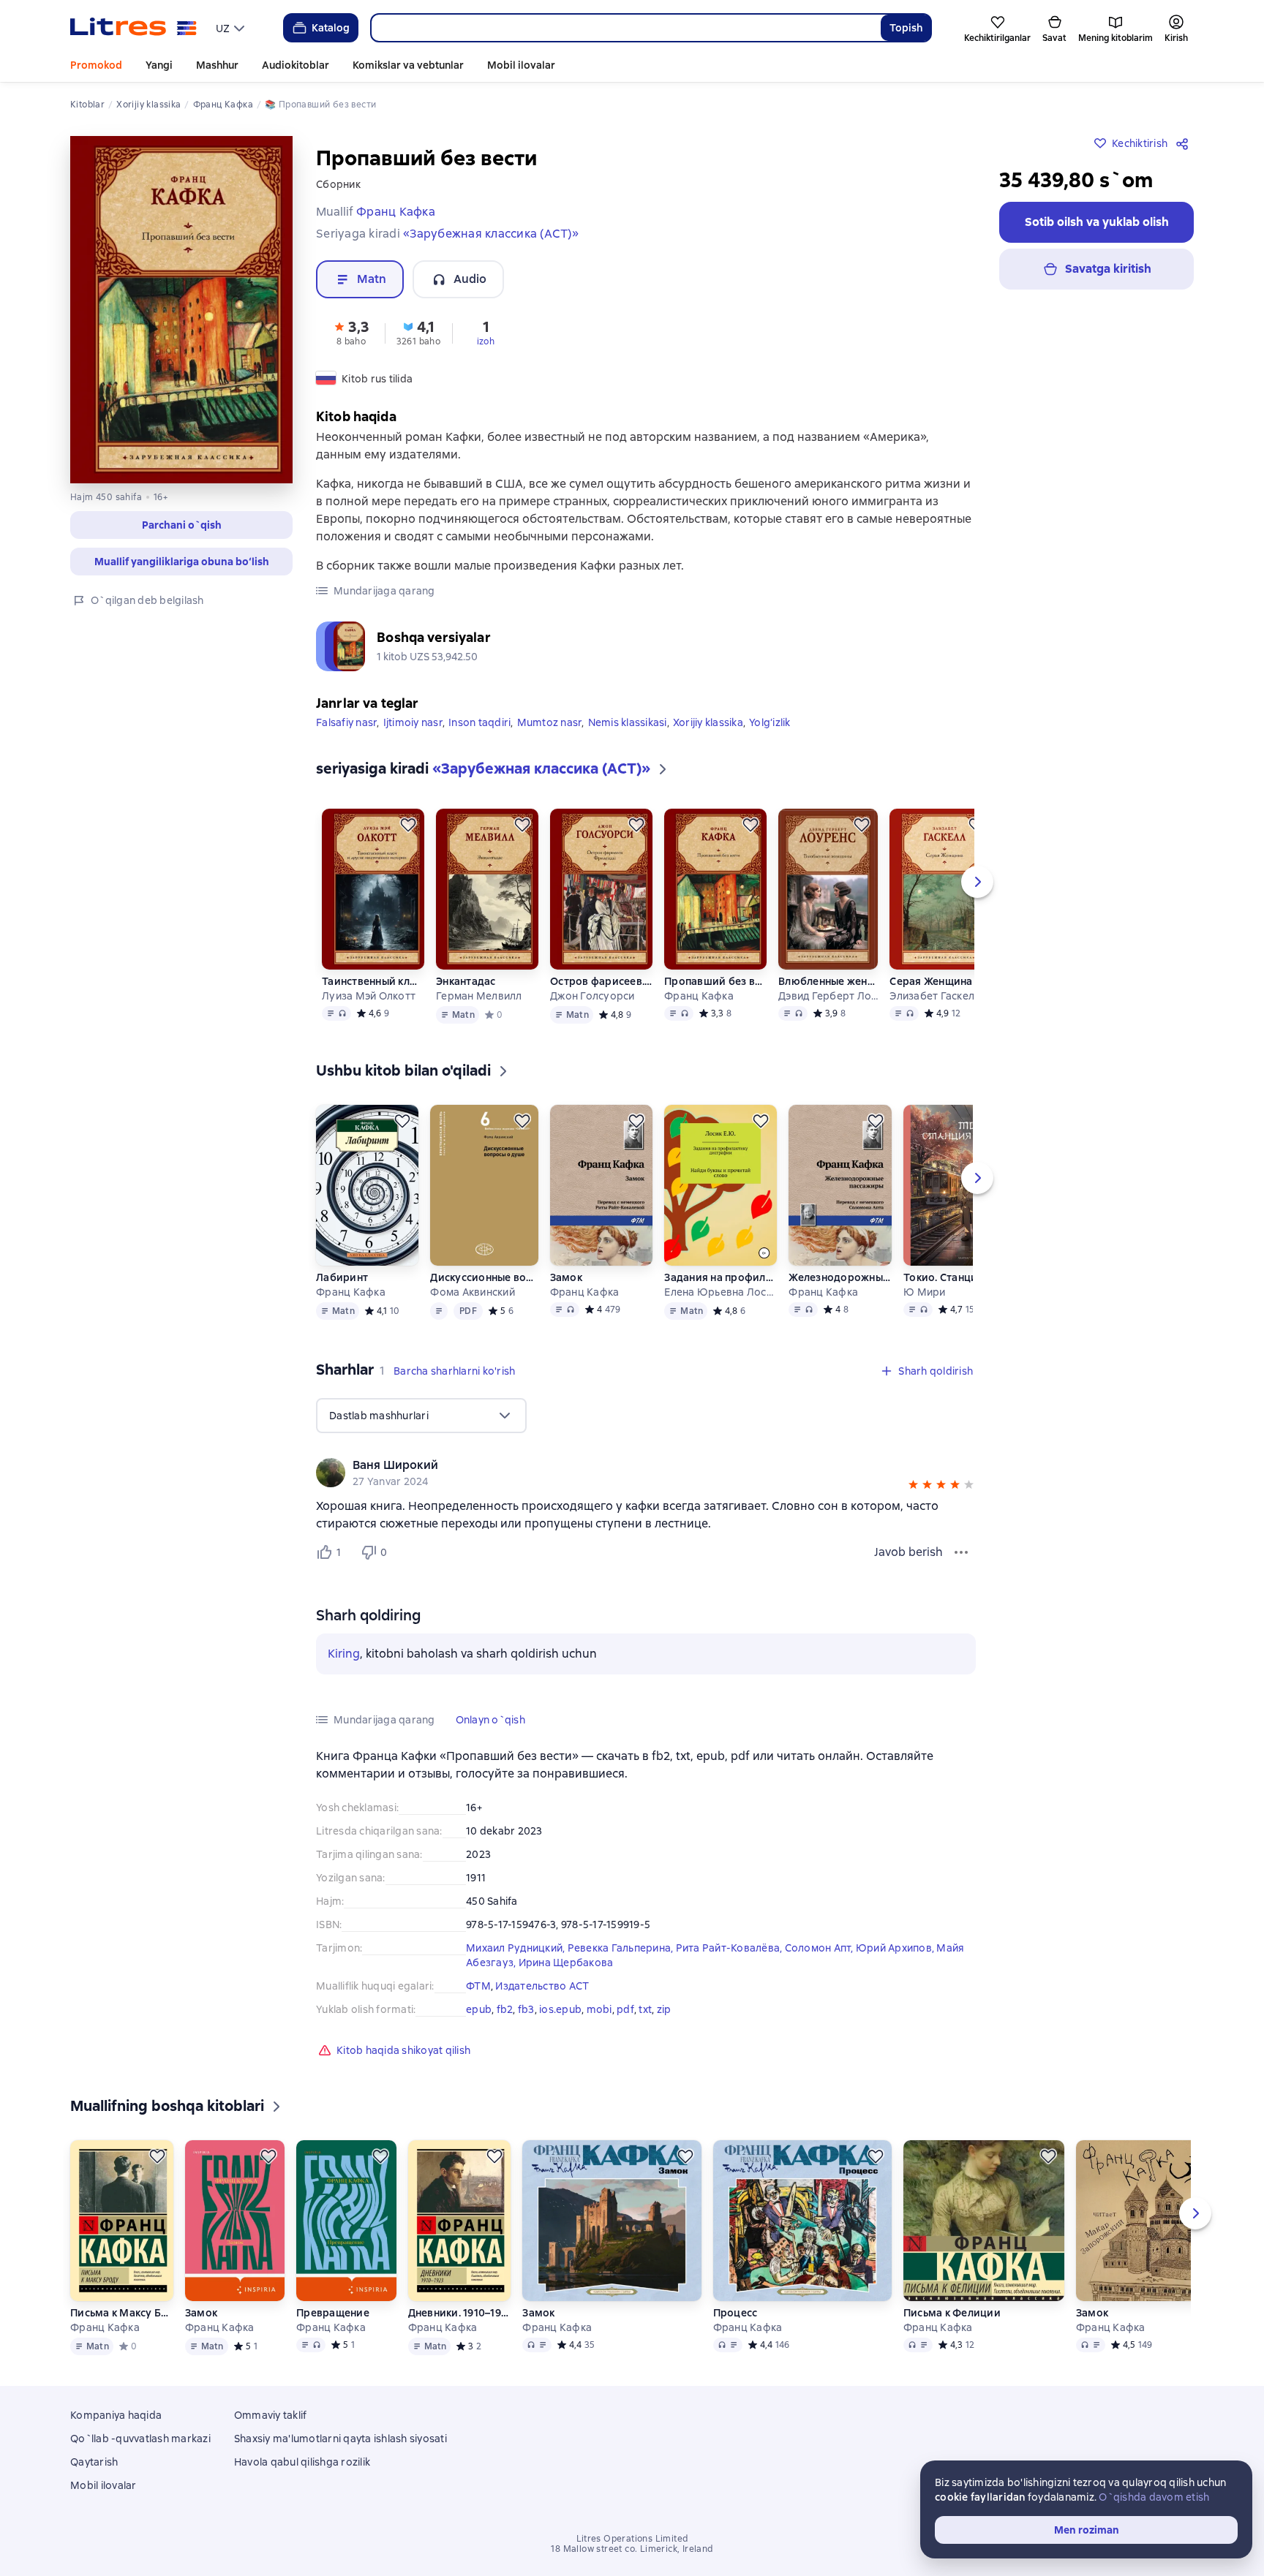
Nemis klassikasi (628, 722)
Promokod (96, 65)
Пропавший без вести (715, 981)
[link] (625, 1465)
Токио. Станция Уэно (956, 1277)
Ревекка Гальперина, (622, 1948)
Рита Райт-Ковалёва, (730, 1948)
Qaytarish (94, 2462)
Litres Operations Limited (632, 2539)
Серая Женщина (931, 981)
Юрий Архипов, (896, 1948)
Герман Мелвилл (479, 996)
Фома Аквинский (473, 1292)
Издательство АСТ (542, 1986)
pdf (625, 2009)
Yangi (159, 65)
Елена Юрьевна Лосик (721, 1292)
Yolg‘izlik (770, 722)
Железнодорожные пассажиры (840, 1277)
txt (645, 2009)
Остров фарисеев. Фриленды (601, 981)
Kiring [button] (344, 1654)
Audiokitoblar (296, 65)
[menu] (232, 28)
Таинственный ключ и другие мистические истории (373, 981)
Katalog (331, 28)
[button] (181, 525)
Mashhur (217, 65)
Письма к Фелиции (952, 2313)
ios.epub (560, 2009)
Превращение (333, 2313)
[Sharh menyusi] (961, 1552)
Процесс (736, 2313)
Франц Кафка (699, 996)
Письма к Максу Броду (121, 2313)
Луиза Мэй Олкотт (369, 996)
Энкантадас (466, 981)
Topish (906, 28)
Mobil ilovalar (521, 65)
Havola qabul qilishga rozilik (302, 2462)
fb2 (505, 2009)
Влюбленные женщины (828, 981)
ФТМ (478, 1986)
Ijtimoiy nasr (413, 722)
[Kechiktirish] (408, 825)
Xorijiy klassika (708, 722)
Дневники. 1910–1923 (459, 2313)
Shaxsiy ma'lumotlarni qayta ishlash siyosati (341, 2439)
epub (479, 2009)
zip (664, 2009)
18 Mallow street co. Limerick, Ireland (632, 2549)
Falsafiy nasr (346, 722)
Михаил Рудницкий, (517, 1948)
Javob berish (908, 1552)
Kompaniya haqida (116, 2415)
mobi (599, 2009)
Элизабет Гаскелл (935, 996)
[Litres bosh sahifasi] (133, 28)
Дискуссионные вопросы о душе (484, 1277)
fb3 (526, 2009)
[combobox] (625, 28)
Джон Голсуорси (592, 996)
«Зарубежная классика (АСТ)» (491, 234)
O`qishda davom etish (1154, 2497)
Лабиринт (342, 1277)
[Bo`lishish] (1185, 143)
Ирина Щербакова (566, 1963)
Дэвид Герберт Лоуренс (828, 996)
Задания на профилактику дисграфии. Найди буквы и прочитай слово (721, 1277)
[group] (646, 1473)
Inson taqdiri (479, 722)
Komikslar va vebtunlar (408, 65)
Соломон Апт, (820, 1948)
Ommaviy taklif (271, 2415)
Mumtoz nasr (550, 722)
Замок (566, 1277)
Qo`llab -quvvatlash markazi (140, 2439)
